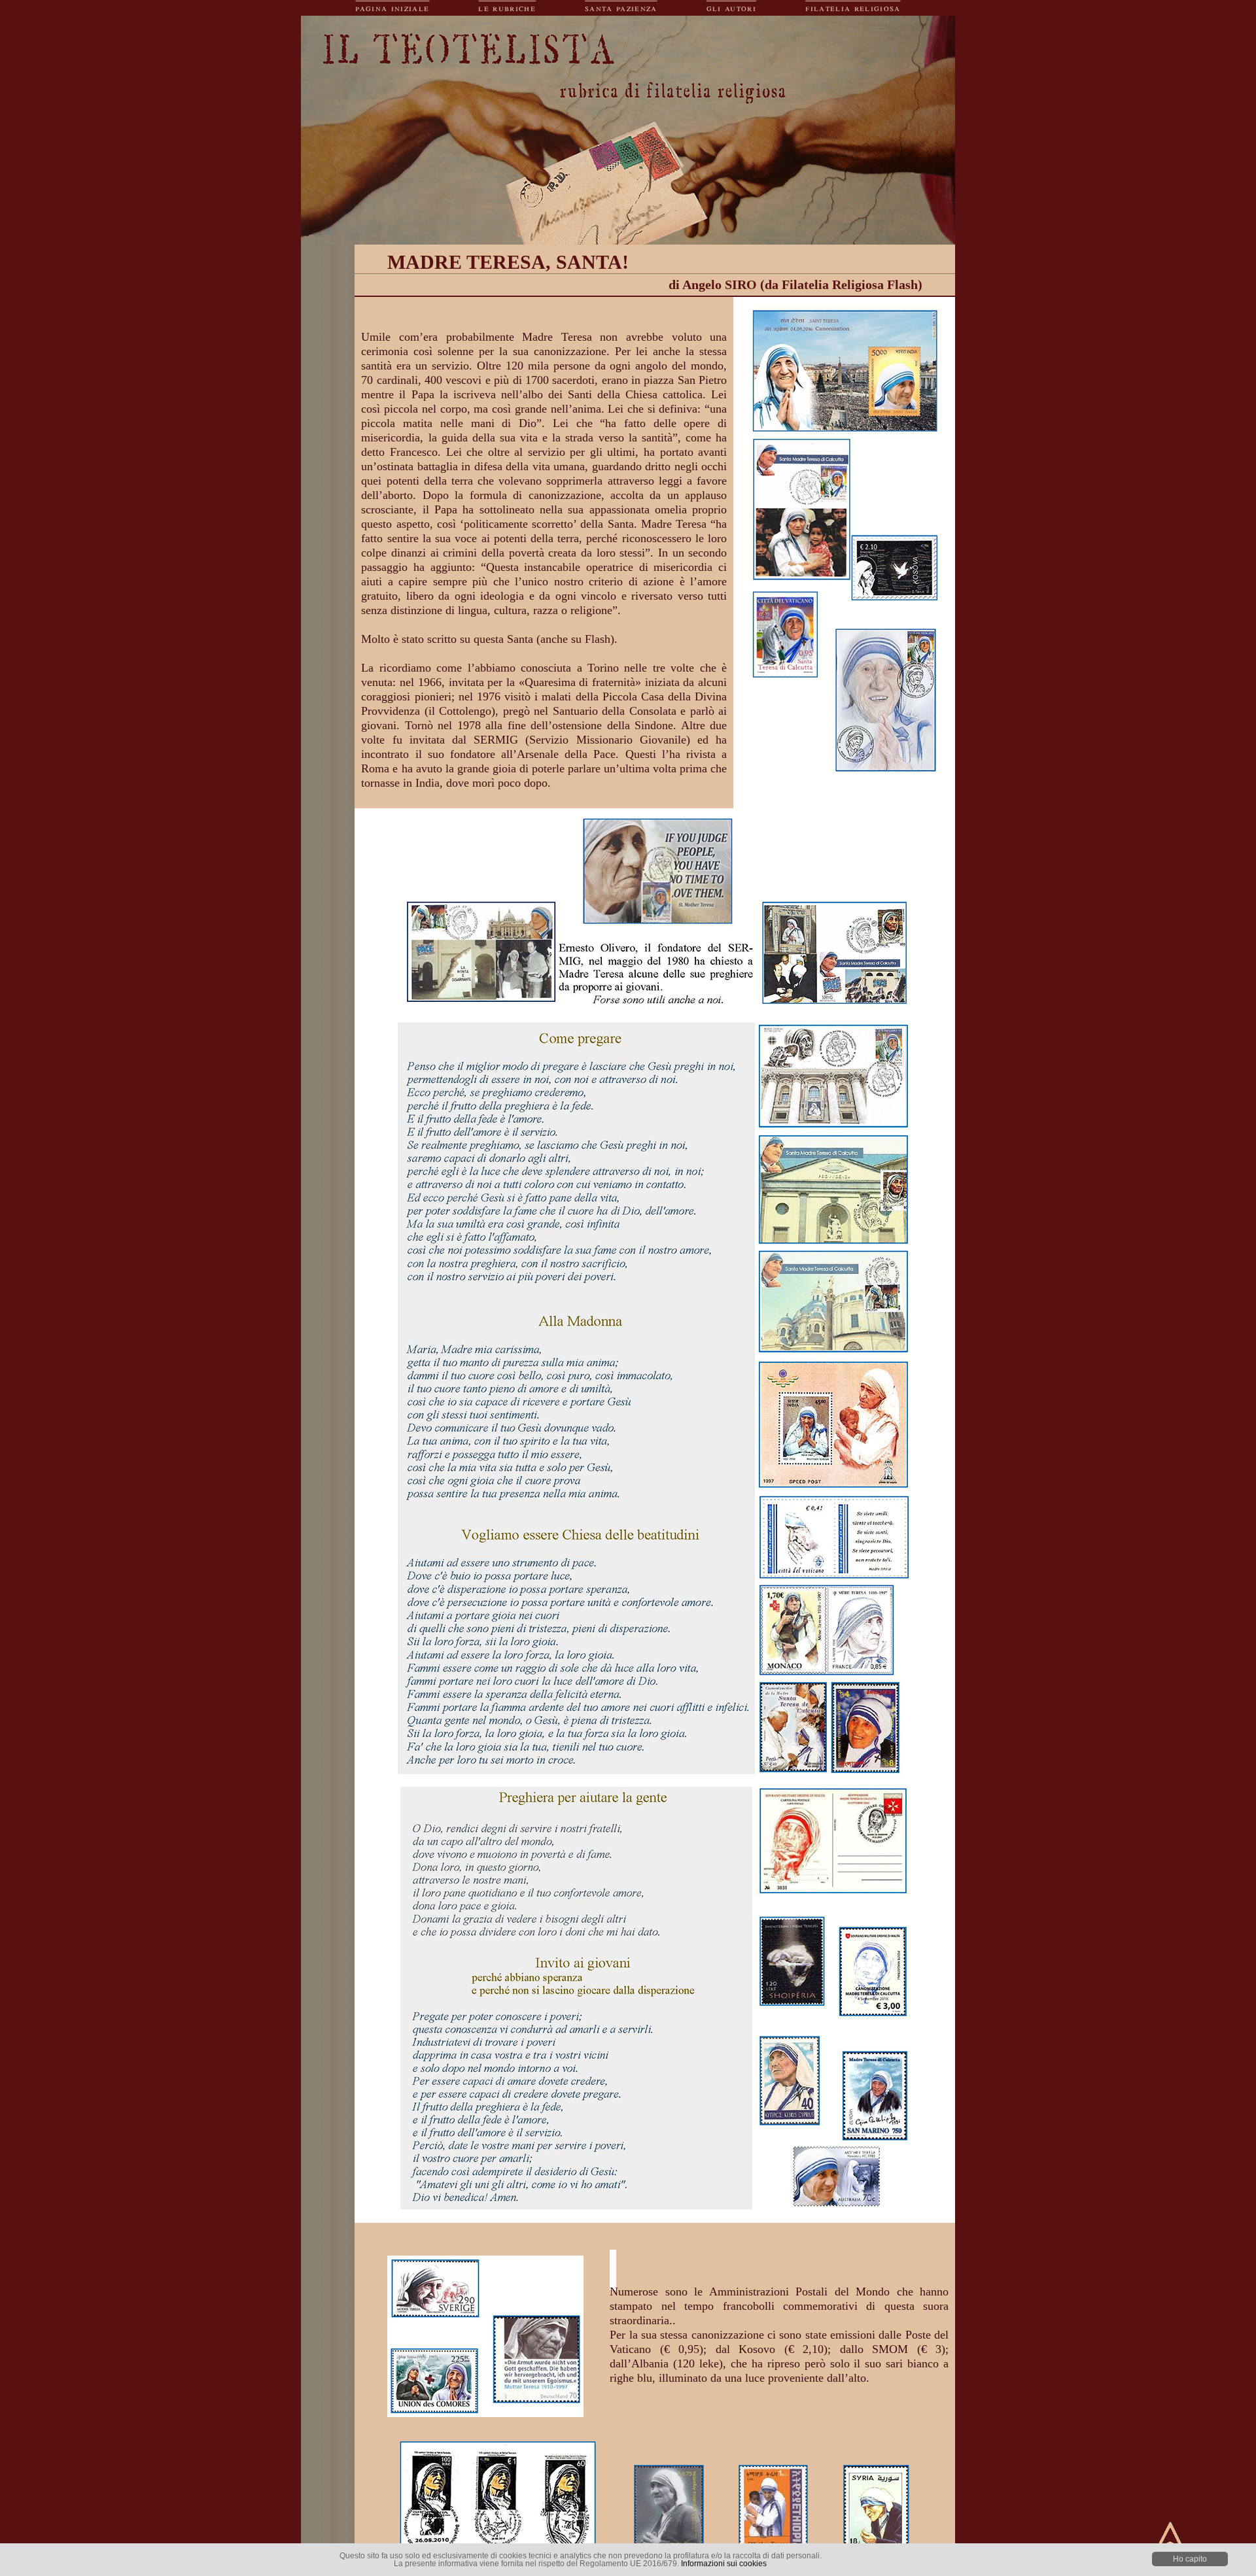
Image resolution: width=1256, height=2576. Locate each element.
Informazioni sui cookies (724, 2564)
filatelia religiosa (853, 8)
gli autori (731, 8)
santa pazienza (621, 8)
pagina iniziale (392, 8)
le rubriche (507, 8)
